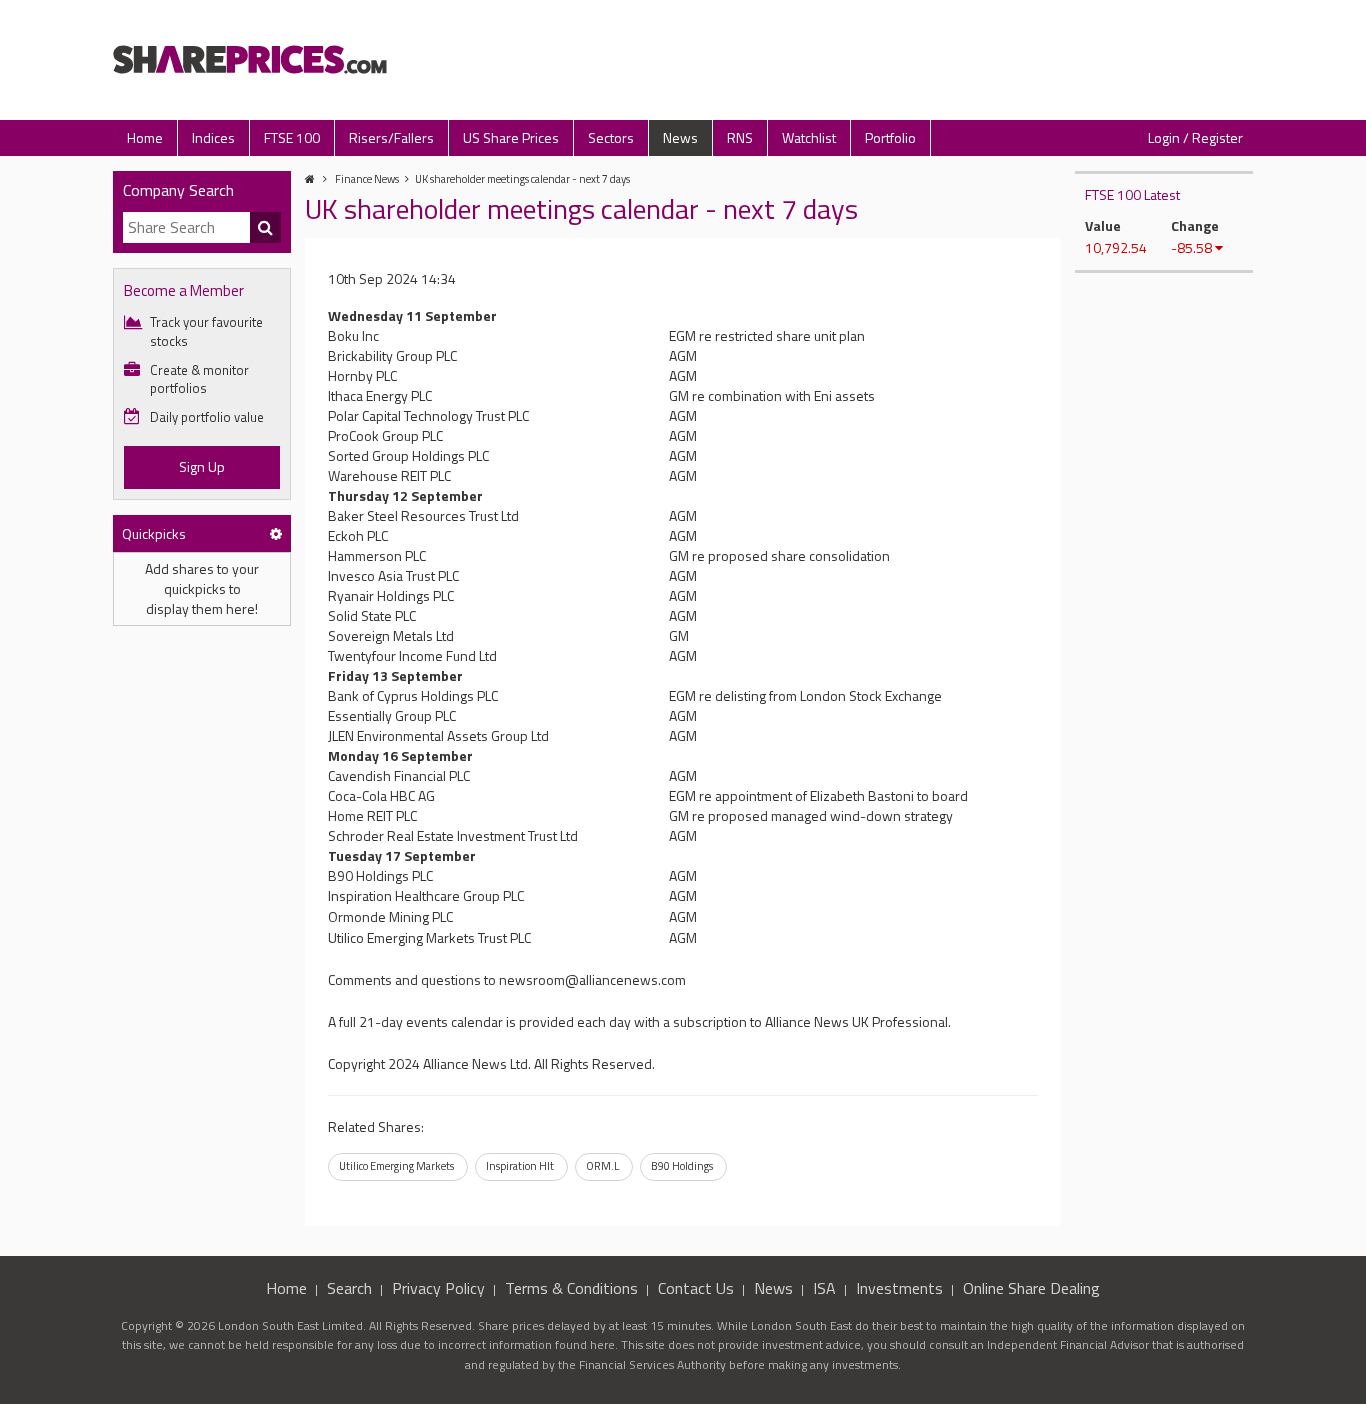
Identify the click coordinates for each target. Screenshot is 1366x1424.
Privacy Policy (438, 1288)
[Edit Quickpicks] (276, 533)
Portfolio (890, 137)
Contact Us (696, 1288)
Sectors (611, 137)
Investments (899, 1288)
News (680, 137)
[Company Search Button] (266, 228)
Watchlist (809, 137)
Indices (213, 137)
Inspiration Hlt (520, 1166)
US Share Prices (511, 137)
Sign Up (202, 466)
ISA (824, 1288)
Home (145, 137)
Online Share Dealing (1031, 1288)
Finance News (367, 179)
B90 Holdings (682, 1166)
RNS (740, 137)
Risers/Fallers (391, 137)
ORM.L (602, 1166)
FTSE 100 (292, 137)
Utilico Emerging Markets (396, 1166)
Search (349, 1288)
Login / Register (1195, 137)
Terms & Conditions (571, 1288)
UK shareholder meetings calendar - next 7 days (522, 179)
